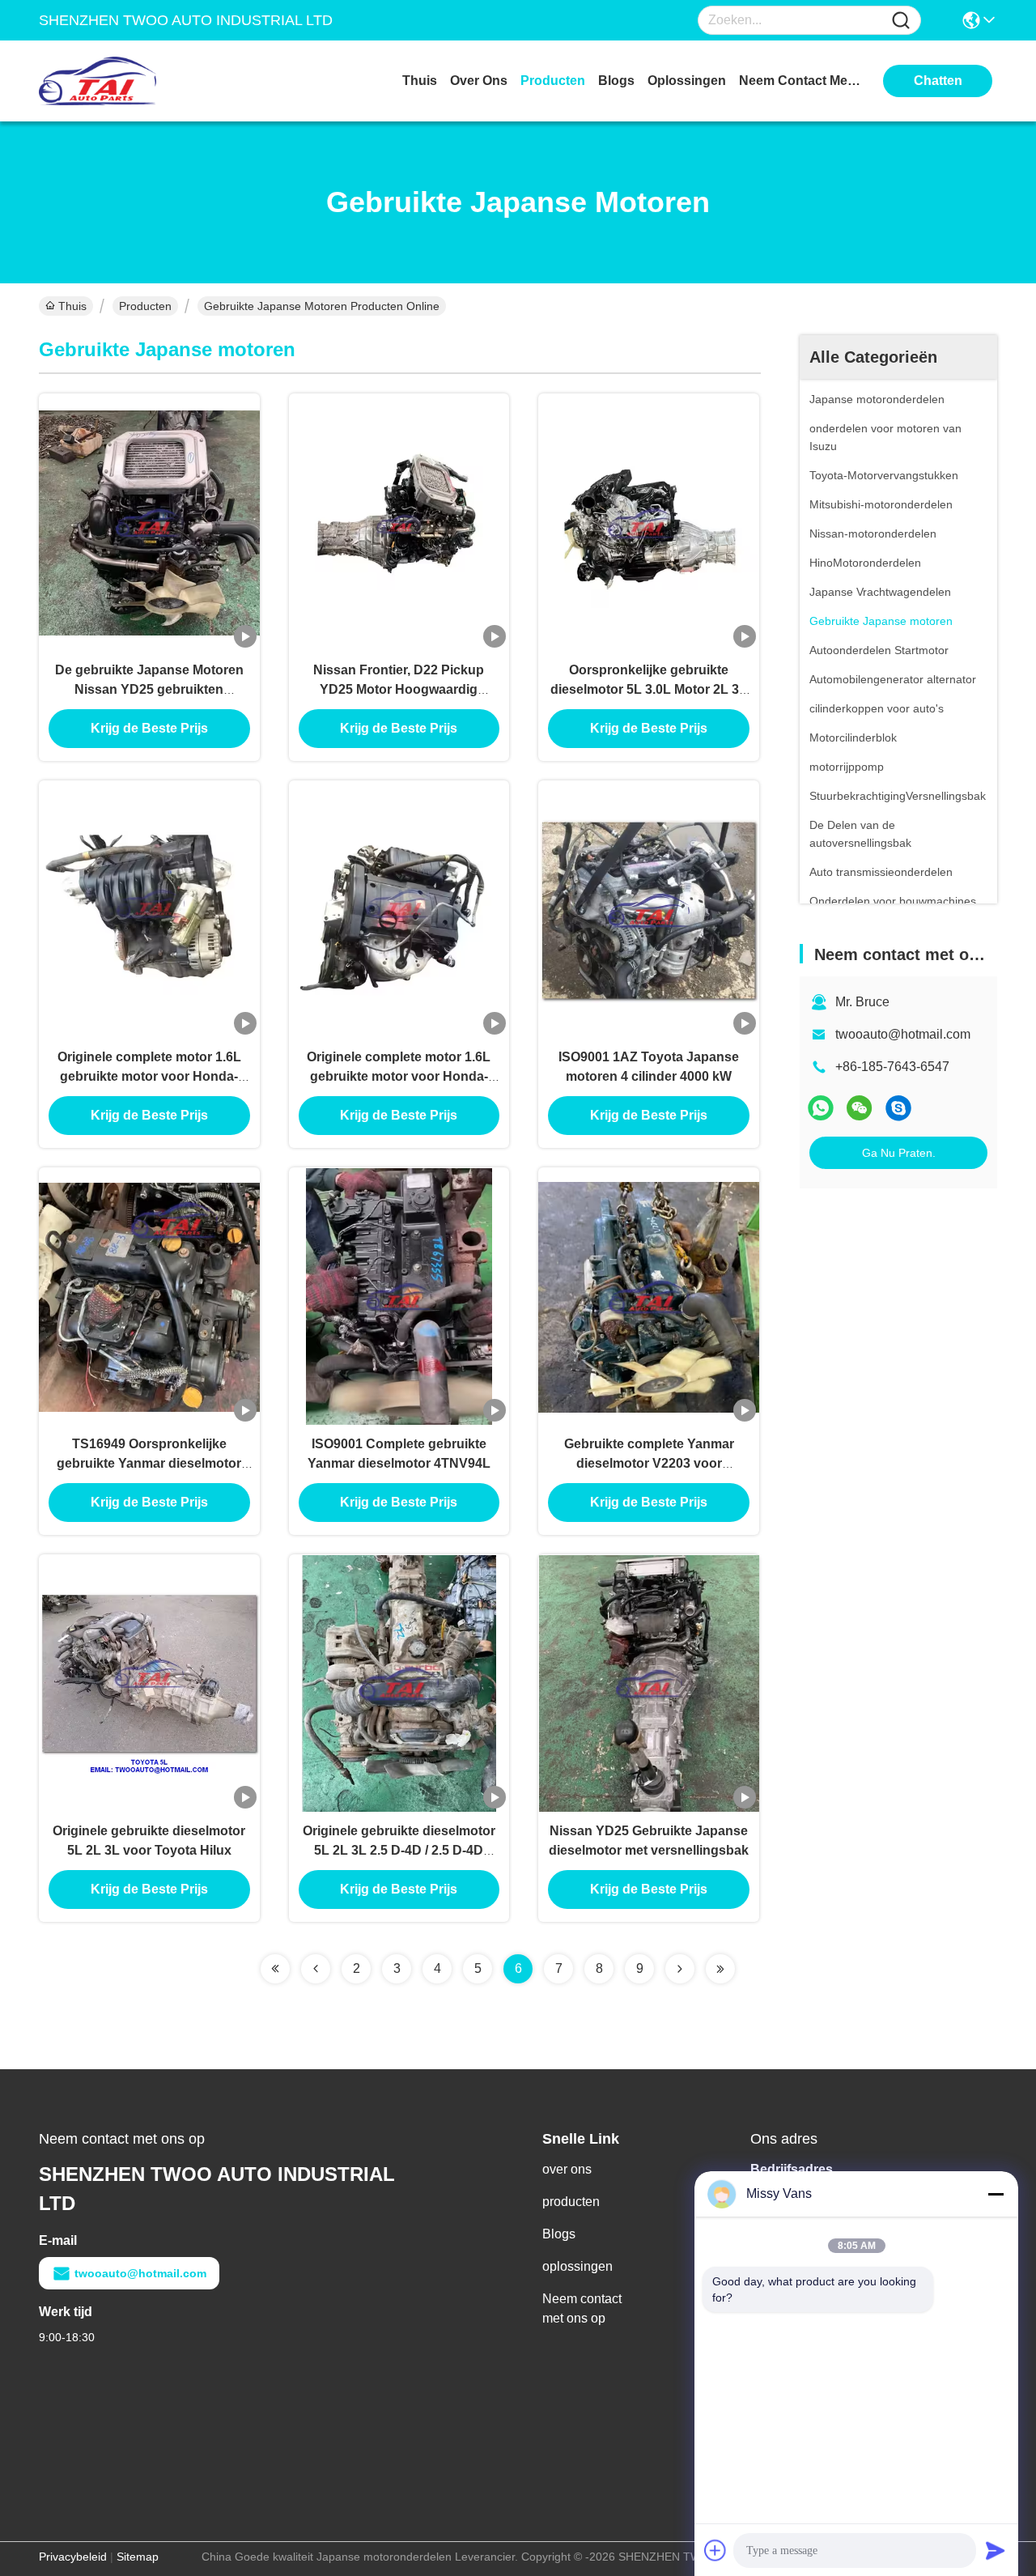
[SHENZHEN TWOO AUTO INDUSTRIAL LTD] (128, 81)
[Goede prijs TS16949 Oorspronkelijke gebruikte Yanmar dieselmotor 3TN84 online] (149, 1296)
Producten (145, 306)
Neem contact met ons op (582, 2308)
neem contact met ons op (800, 81)
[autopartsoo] (898, 1108)
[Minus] (996, 2194)
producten (553, 81)
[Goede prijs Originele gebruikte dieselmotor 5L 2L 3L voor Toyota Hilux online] (149, 1683)
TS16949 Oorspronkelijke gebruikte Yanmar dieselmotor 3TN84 (149, 1463)
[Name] (901, 21)
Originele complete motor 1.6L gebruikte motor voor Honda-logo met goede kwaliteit (149, 1076)
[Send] (996, 2550)
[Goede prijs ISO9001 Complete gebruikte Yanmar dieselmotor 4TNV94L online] (399, 1296)
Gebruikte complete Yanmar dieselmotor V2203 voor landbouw (649, 1463)
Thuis (420, 81)
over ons (479, 81)
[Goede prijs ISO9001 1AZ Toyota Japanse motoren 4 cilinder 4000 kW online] (649, 909)
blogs (616, 81)
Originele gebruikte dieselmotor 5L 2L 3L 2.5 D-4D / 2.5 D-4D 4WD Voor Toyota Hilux (399, 1850)
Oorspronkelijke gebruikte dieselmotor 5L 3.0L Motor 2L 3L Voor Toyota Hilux (649, 689)
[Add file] (715, 2550)
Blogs (559, 2234)
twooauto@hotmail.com (903, 1034)
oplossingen (687, 81)
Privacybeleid (73, 2557)
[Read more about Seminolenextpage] (275, 1969)
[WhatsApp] (821, 1108)
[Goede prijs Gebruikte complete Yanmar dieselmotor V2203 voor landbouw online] (649, 1296)
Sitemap (138, 2557)
